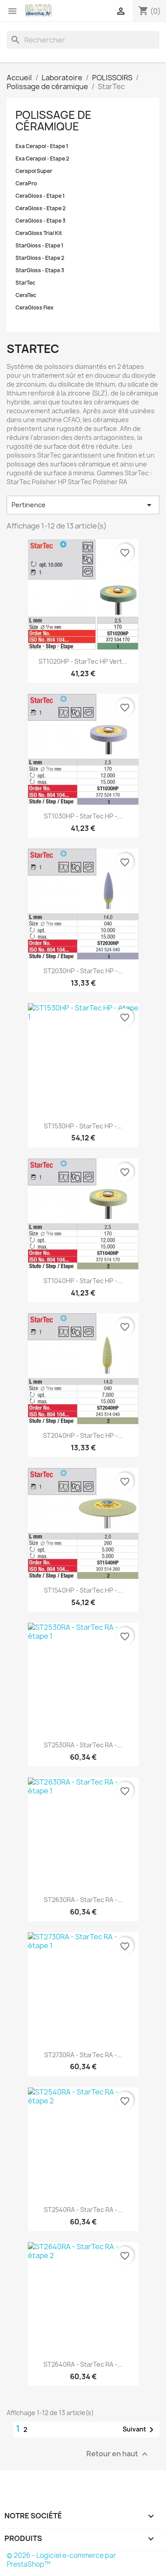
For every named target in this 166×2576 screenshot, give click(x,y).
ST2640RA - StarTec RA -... (83, 2364)
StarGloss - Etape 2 (40, 258)
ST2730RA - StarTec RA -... (83, 2055)
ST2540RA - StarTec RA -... (83, 2210)
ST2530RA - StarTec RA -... (83, 1745)
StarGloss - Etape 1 (39, 246)
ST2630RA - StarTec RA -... (83, 1900)
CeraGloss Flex (35, 308)
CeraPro (26, 184)
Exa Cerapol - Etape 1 (42, 146)
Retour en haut (118, 2454)
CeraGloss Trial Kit (39, 233)
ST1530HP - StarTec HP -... (83, 1126)
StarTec (25, 283)
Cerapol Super (34, 171)
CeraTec (26, 295)
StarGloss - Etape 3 (40, 270)
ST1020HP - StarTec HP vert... (83, 661)
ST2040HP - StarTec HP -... (83, 1435)
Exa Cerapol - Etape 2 (42, 159)
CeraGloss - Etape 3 (41, 221)
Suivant (140, 2430)
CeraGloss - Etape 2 (41, 208)
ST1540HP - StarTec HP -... (83, 1590)
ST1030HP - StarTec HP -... (83, 816)
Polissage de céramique (54, 121)
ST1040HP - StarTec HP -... (83, 1281)
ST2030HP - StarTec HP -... (83, 971)
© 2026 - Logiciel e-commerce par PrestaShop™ (61, 2560)
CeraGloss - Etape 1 (40, 196)
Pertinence (83, 505)
